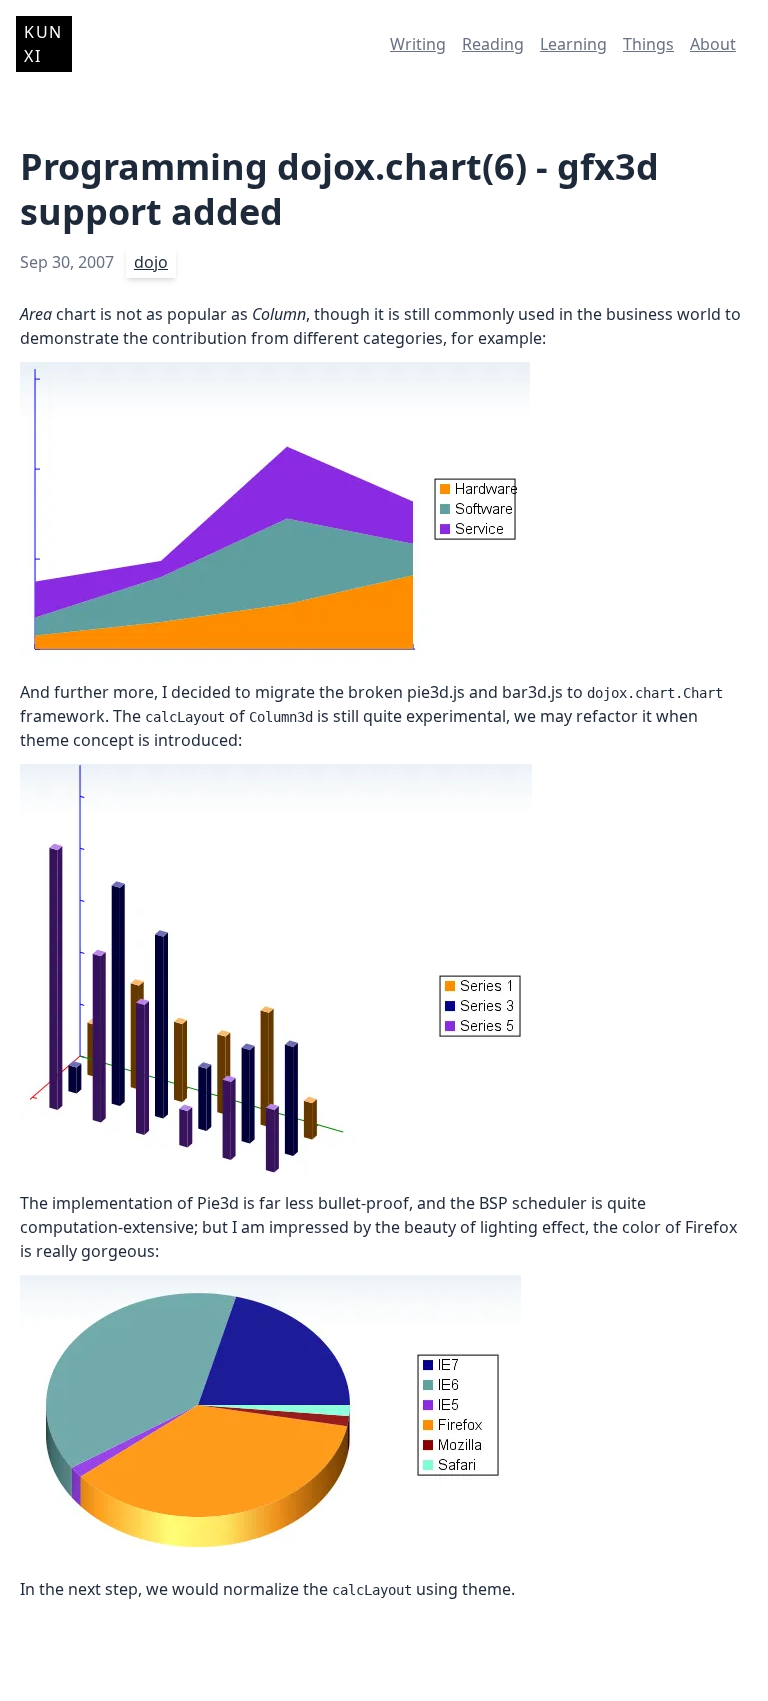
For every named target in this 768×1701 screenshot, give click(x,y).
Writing (418, 44)
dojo (151, 262)
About (713, 44)
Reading (493, 44)
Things (648, 44)
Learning (573, 44)
